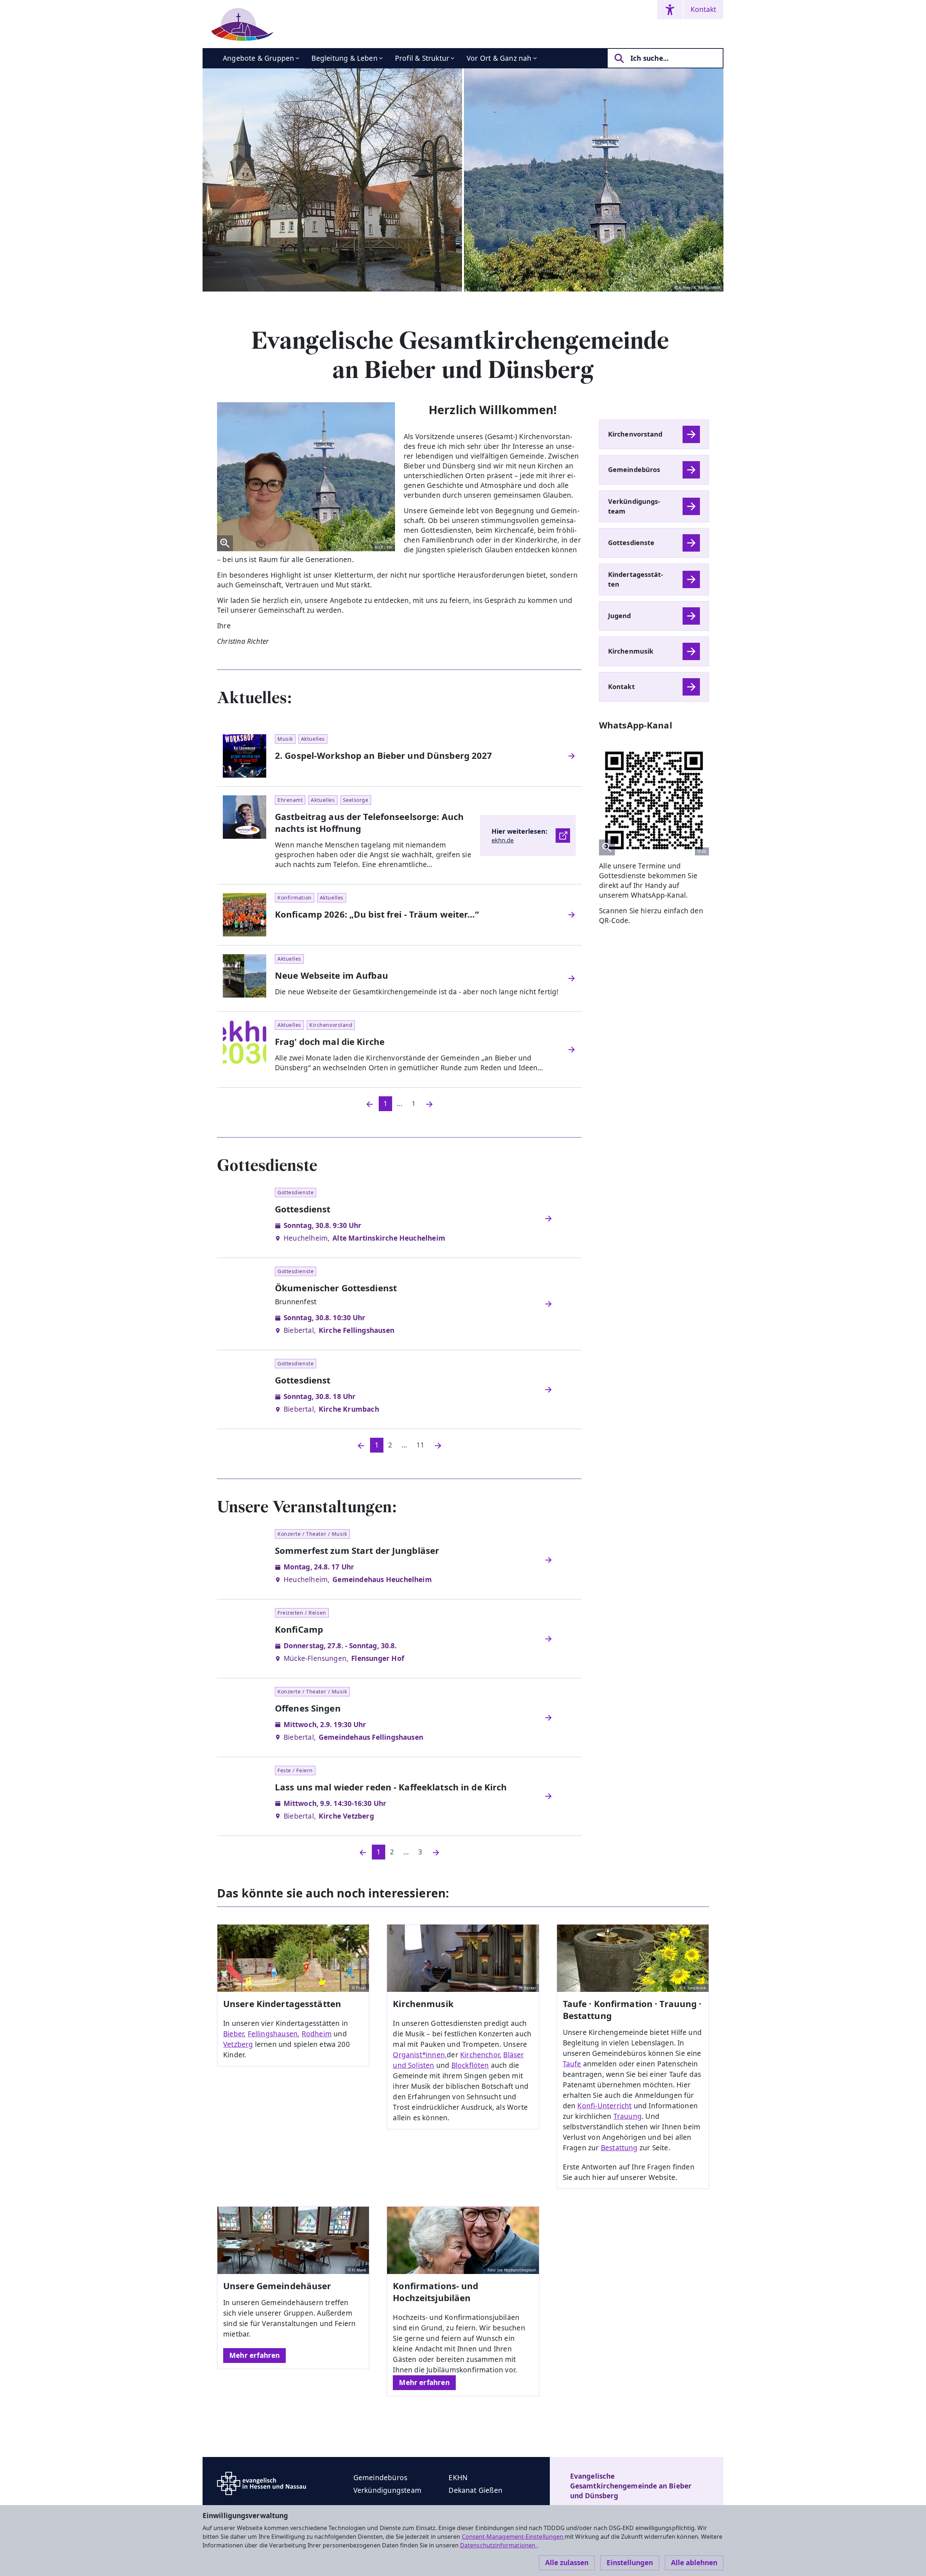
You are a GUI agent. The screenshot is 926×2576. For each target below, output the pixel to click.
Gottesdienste (631, 543)
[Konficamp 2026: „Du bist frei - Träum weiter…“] (572, 915)
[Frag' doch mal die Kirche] (572, 1050)
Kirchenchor (480, 2055)
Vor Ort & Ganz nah (499, 58)
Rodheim (317, 2034)
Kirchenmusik (631, 651)
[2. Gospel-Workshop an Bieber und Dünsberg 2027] (572, 756)
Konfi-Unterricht (604, 2106)
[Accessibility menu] (670, 10)
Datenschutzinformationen (498, 2545)
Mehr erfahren (254, 2355)
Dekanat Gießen (475, 2490)
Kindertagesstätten (636, 579)
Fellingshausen (273, 2034)
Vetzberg (238, 2044)
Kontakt (703, 9)
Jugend (620, 616)
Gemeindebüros (634, 469)
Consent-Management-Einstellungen (513, 2537)
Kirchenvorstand (635, 434)
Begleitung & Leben (344, 58)
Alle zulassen (567, 2563)
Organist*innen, (420, 2055)
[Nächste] (438, 1445)
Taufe (572, 2064)
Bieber (233, 2034)
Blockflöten (470, 2065)
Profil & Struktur (422, 58)
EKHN (458, 2478)
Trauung (628, 2116)
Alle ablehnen (694, 2563)
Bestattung (619, 2148)
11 (420, 1445)
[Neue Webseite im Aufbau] (572, 978)
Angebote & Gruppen (258, 58)
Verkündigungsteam (634, 506)
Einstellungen (630, 2563)
